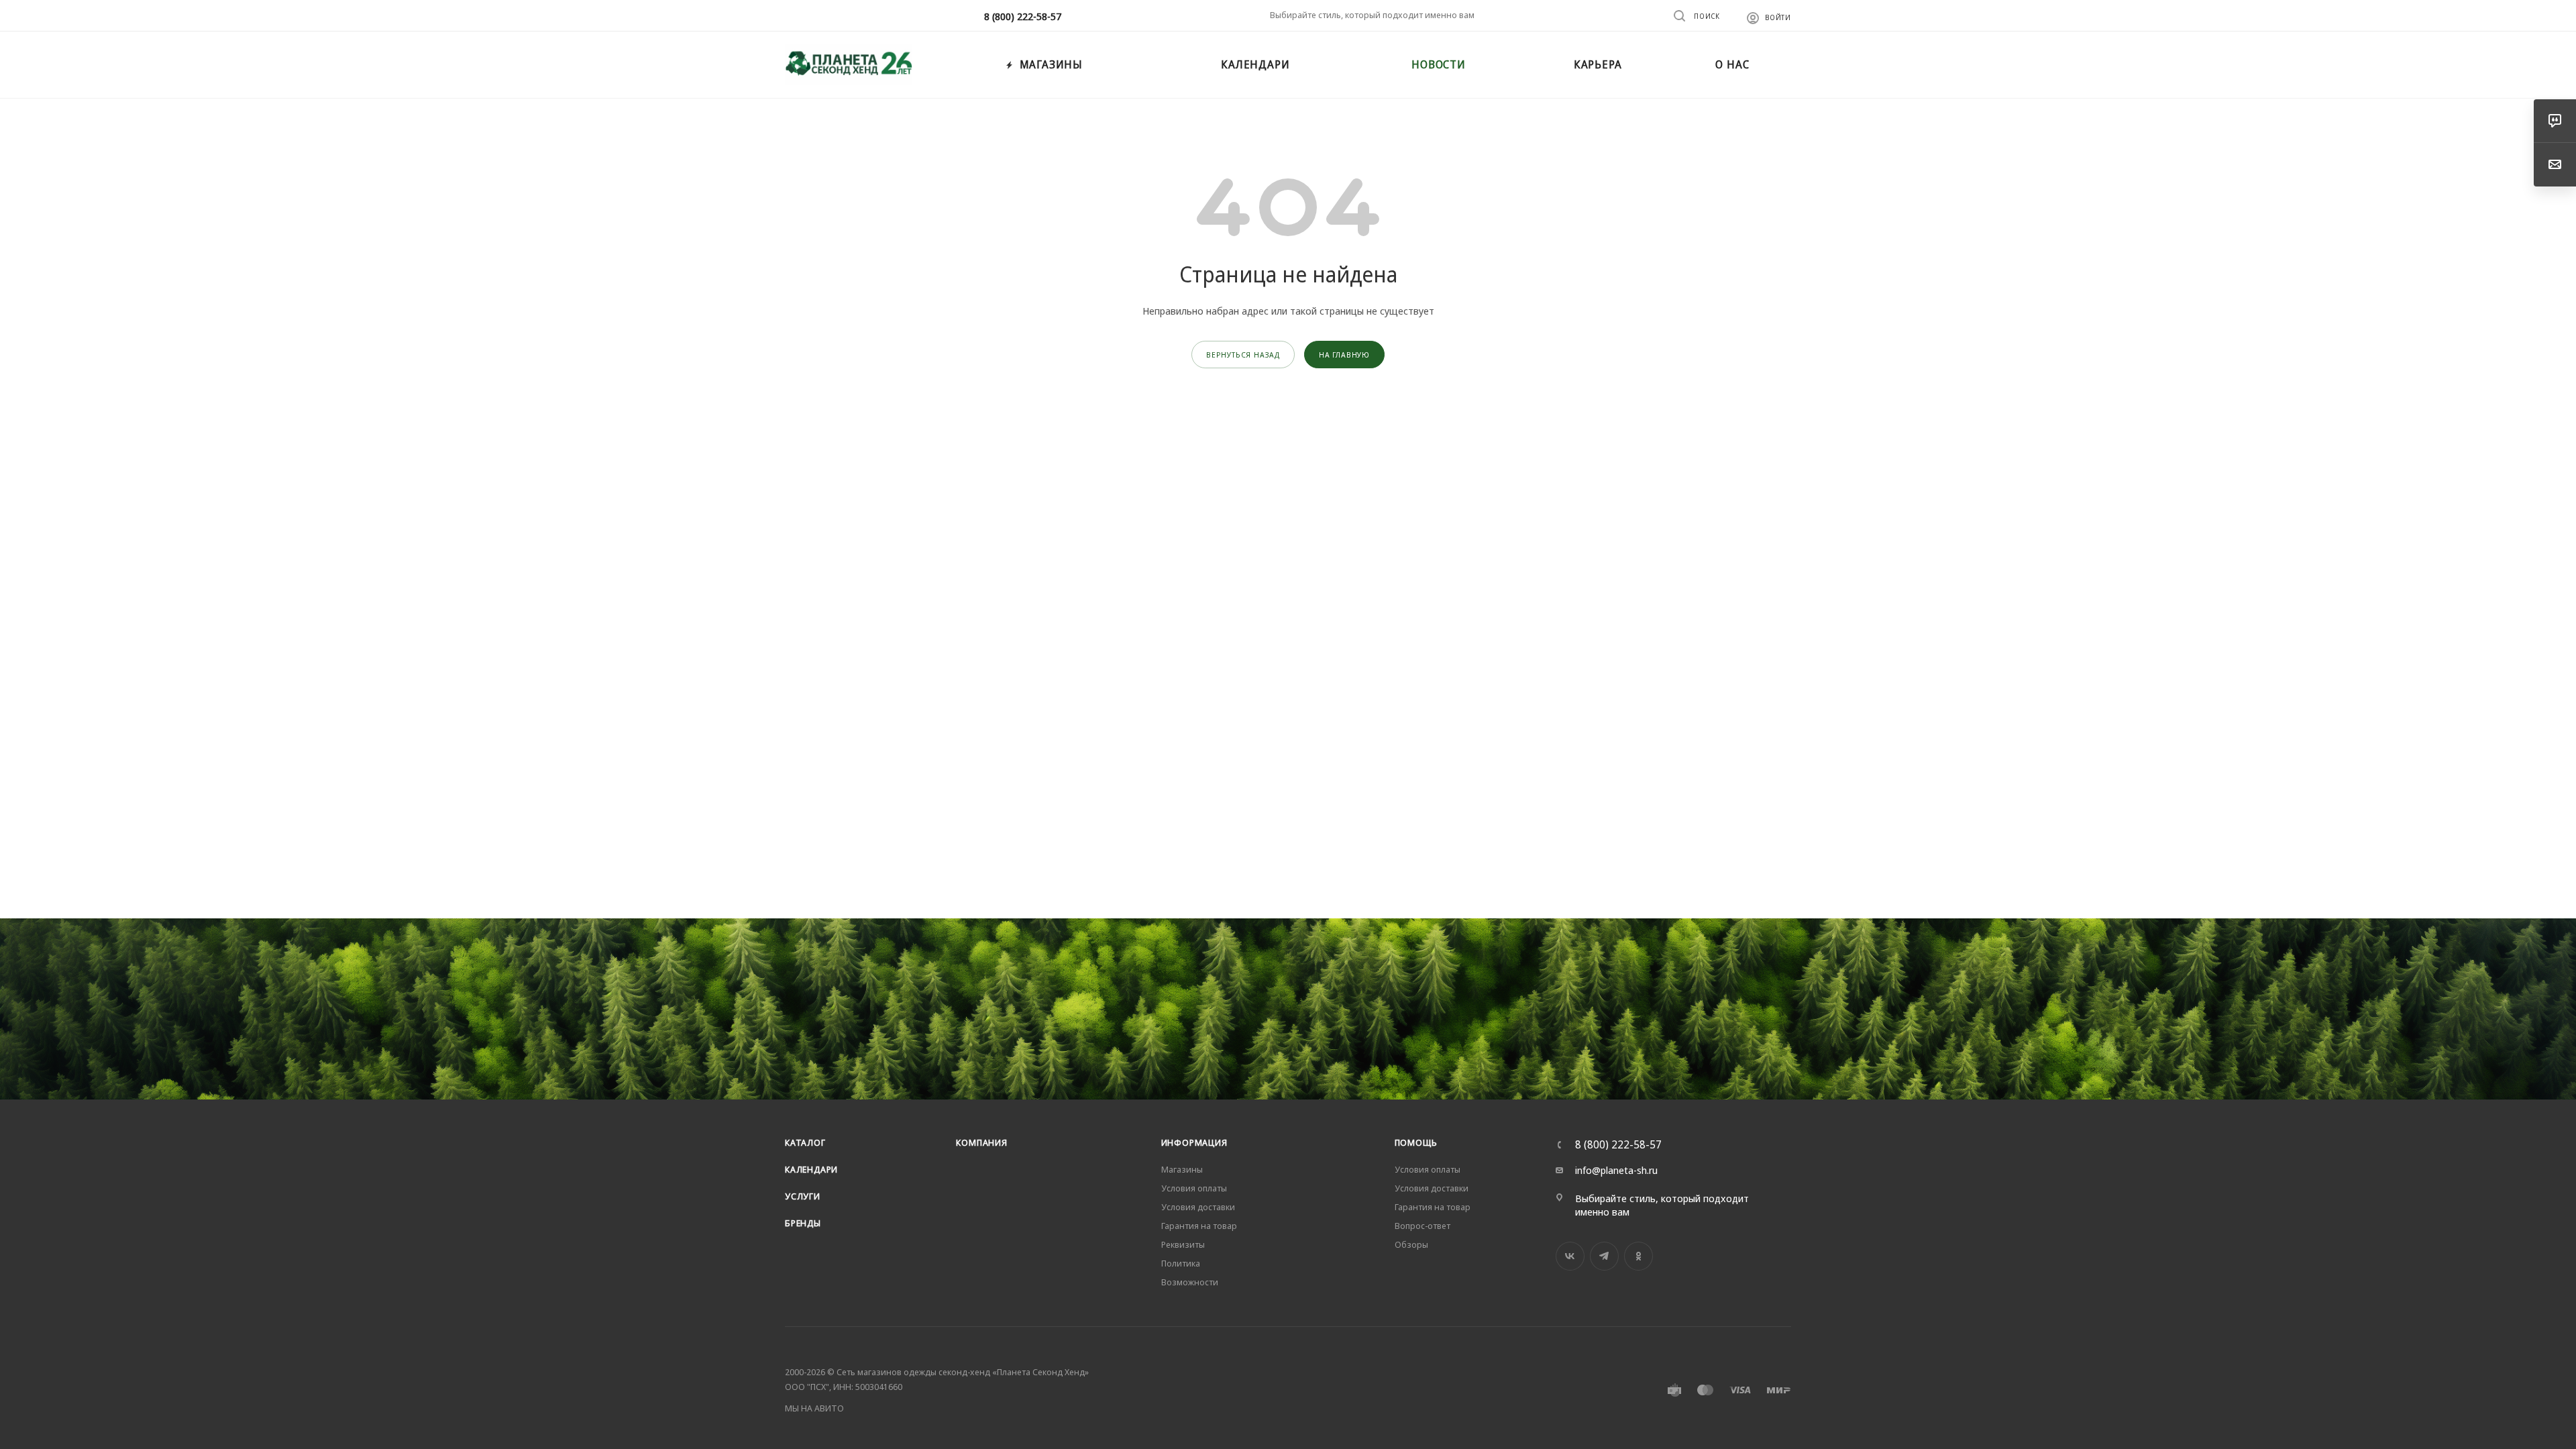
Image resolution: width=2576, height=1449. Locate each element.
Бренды (803, 1223)
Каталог (805, 1142)
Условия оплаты (1194, 1188)
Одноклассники (1639, 1256)
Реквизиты (1183, 1244)
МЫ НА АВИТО (814, 1408)
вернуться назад (1243, 355)
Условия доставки (1198, 1207)
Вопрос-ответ (1423, 1226)
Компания (981, 1142)
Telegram (1604, 1256)
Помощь (1416, 1142)
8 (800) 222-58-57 (1023, 16)
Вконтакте (1570, 1256)
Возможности (1190, 1282)
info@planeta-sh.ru (1616, 1170)
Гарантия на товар (1199, 1226)
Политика (1181, 1263)
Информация (1194, 1142)
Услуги (803, 1196)
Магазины (1182, 1169)
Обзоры (1411, 1244)
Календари (811, 1169)
